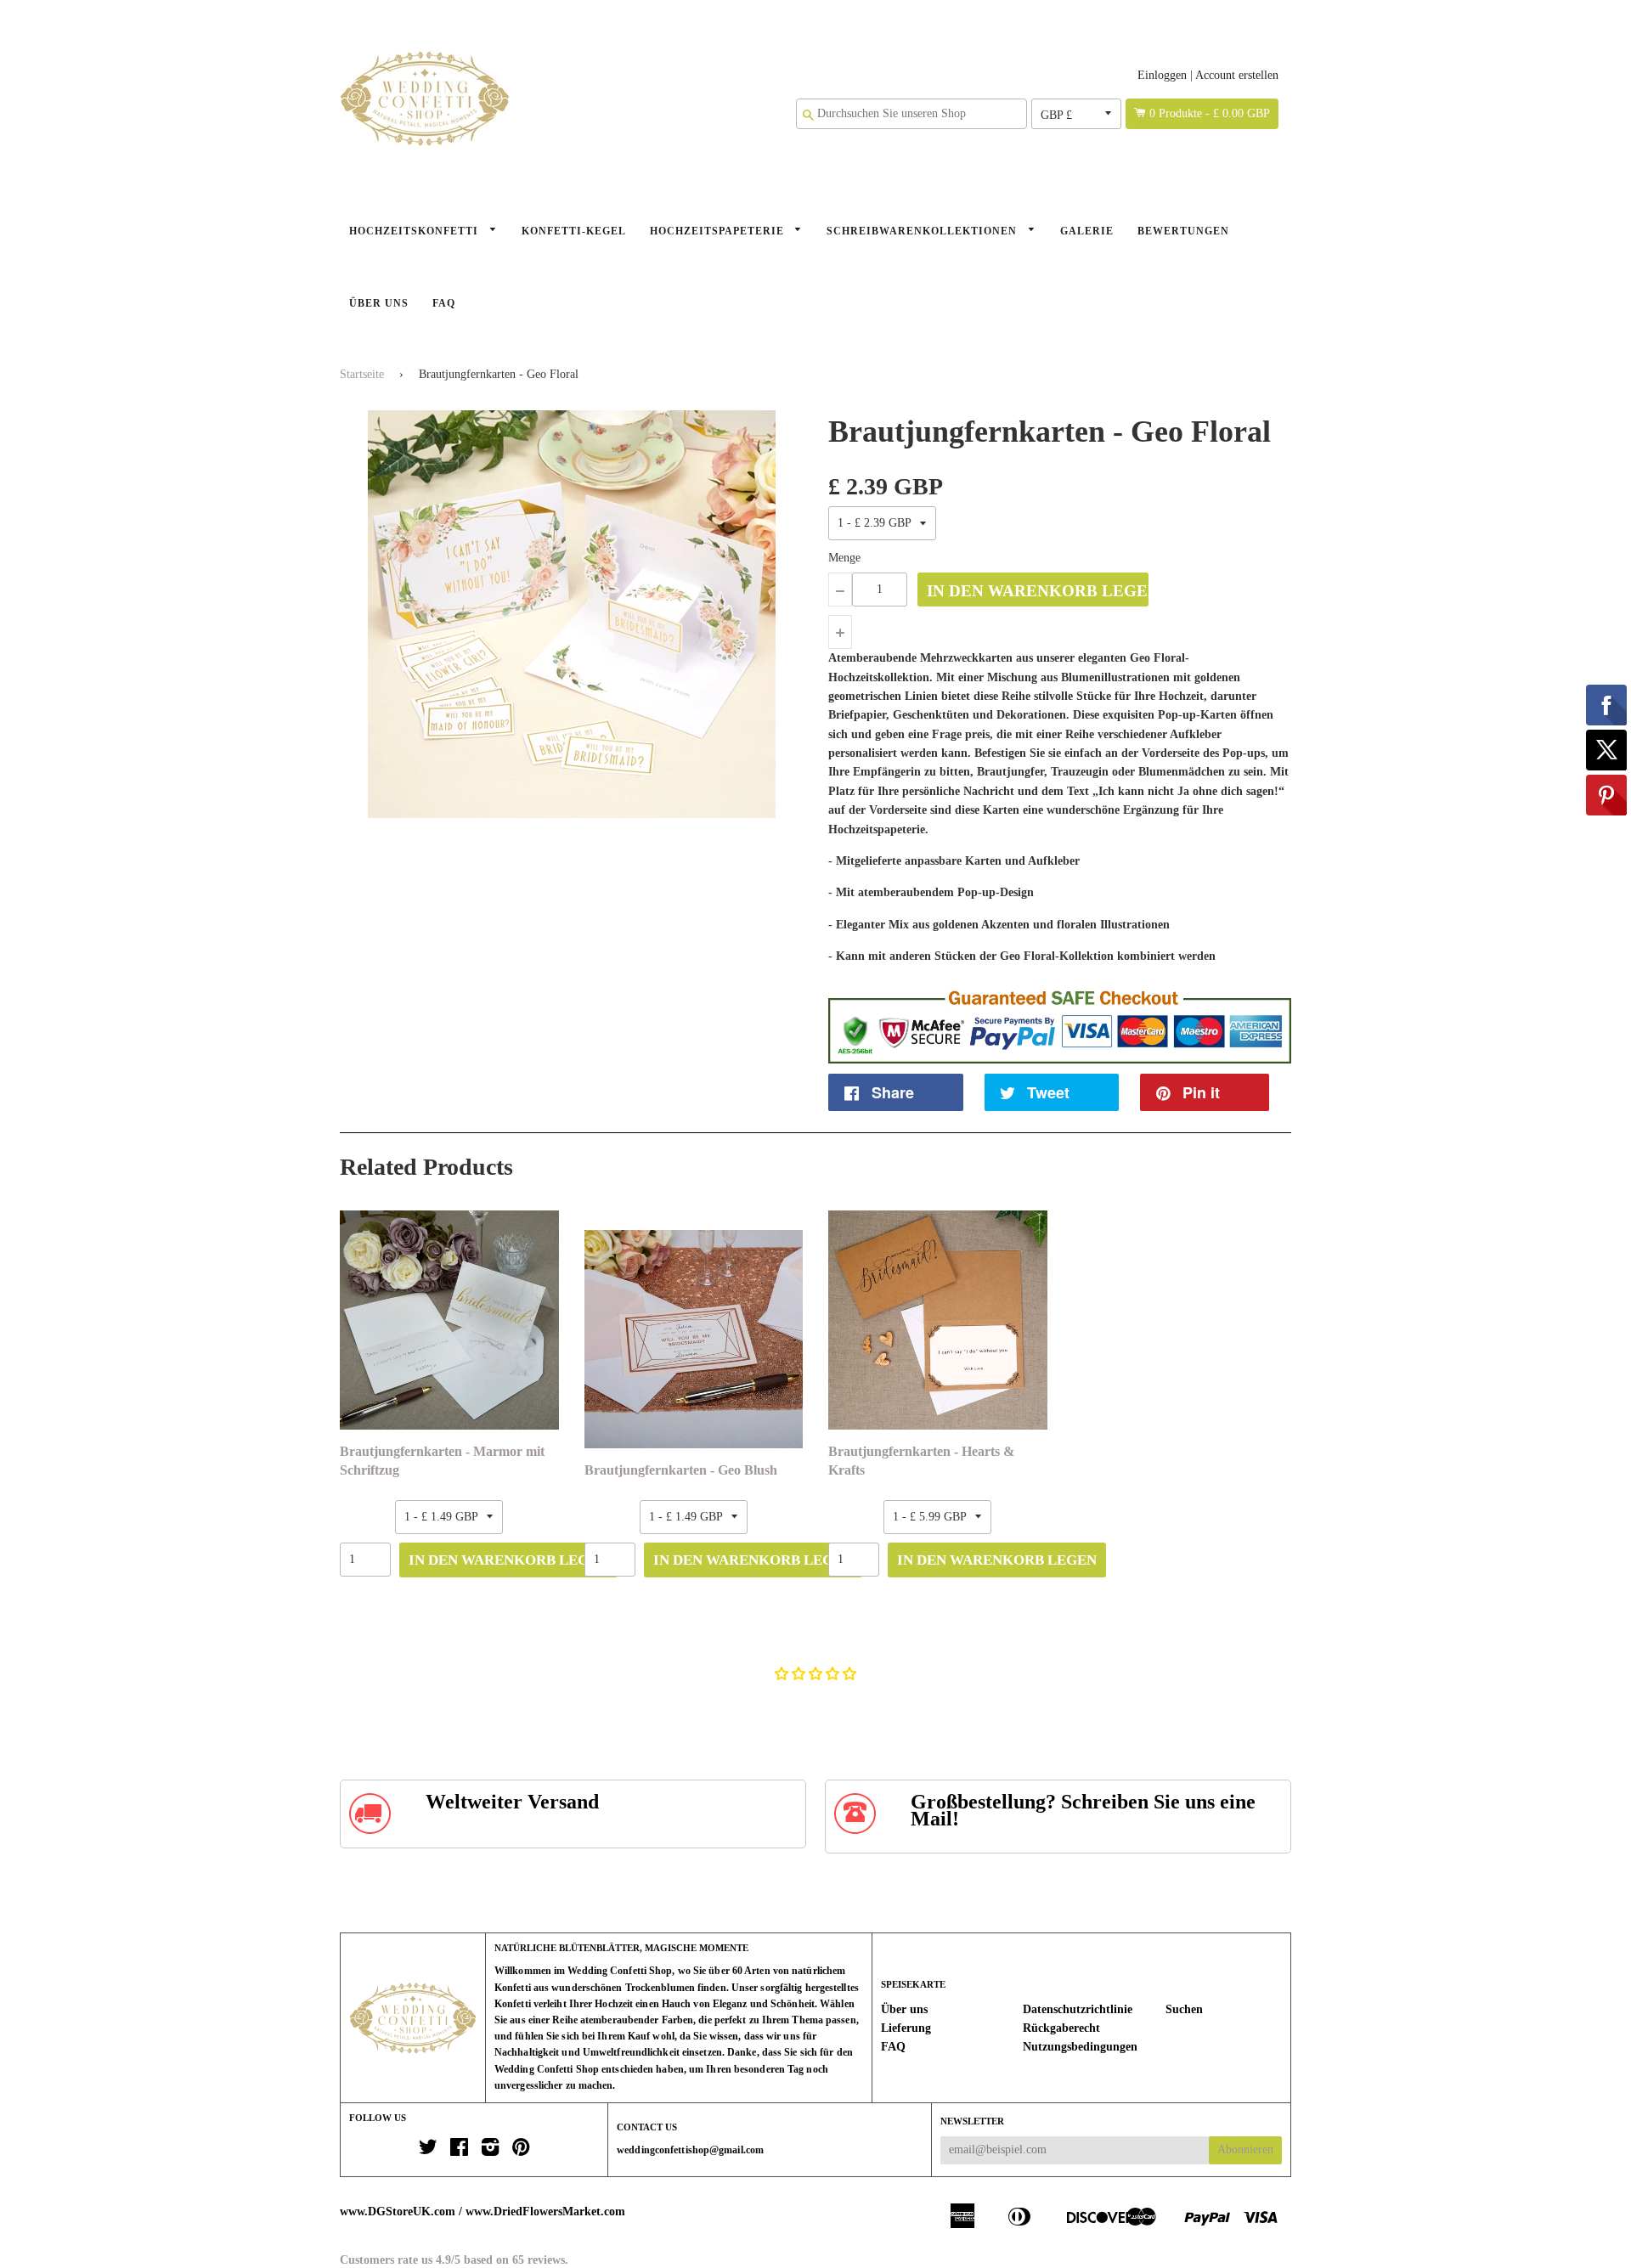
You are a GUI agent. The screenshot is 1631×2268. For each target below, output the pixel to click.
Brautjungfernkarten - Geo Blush (681, 1470)
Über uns (379, 303)
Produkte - (1210, 113)
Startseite (362, 374)
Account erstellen (1237, 75)
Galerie (1087, 231)
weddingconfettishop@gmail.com (690, 2150)
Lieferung (906, 2028)
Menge (844, 558)
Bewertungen (1183, 231)
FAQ (444, 303)
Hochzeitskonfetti (415, 231)
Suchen (1184, 2009)
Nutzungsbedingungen (1080, 2047)
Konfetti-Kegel (574, 231)
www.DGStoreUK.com (398, 2212)
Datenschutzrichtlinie (1078, 2009)
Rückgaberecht (1061, 2028)
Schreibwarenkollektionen (923, 231)
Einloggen (1162, 75)
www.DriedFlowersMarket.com (545, 2212)
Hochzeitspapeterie (719, 231)
